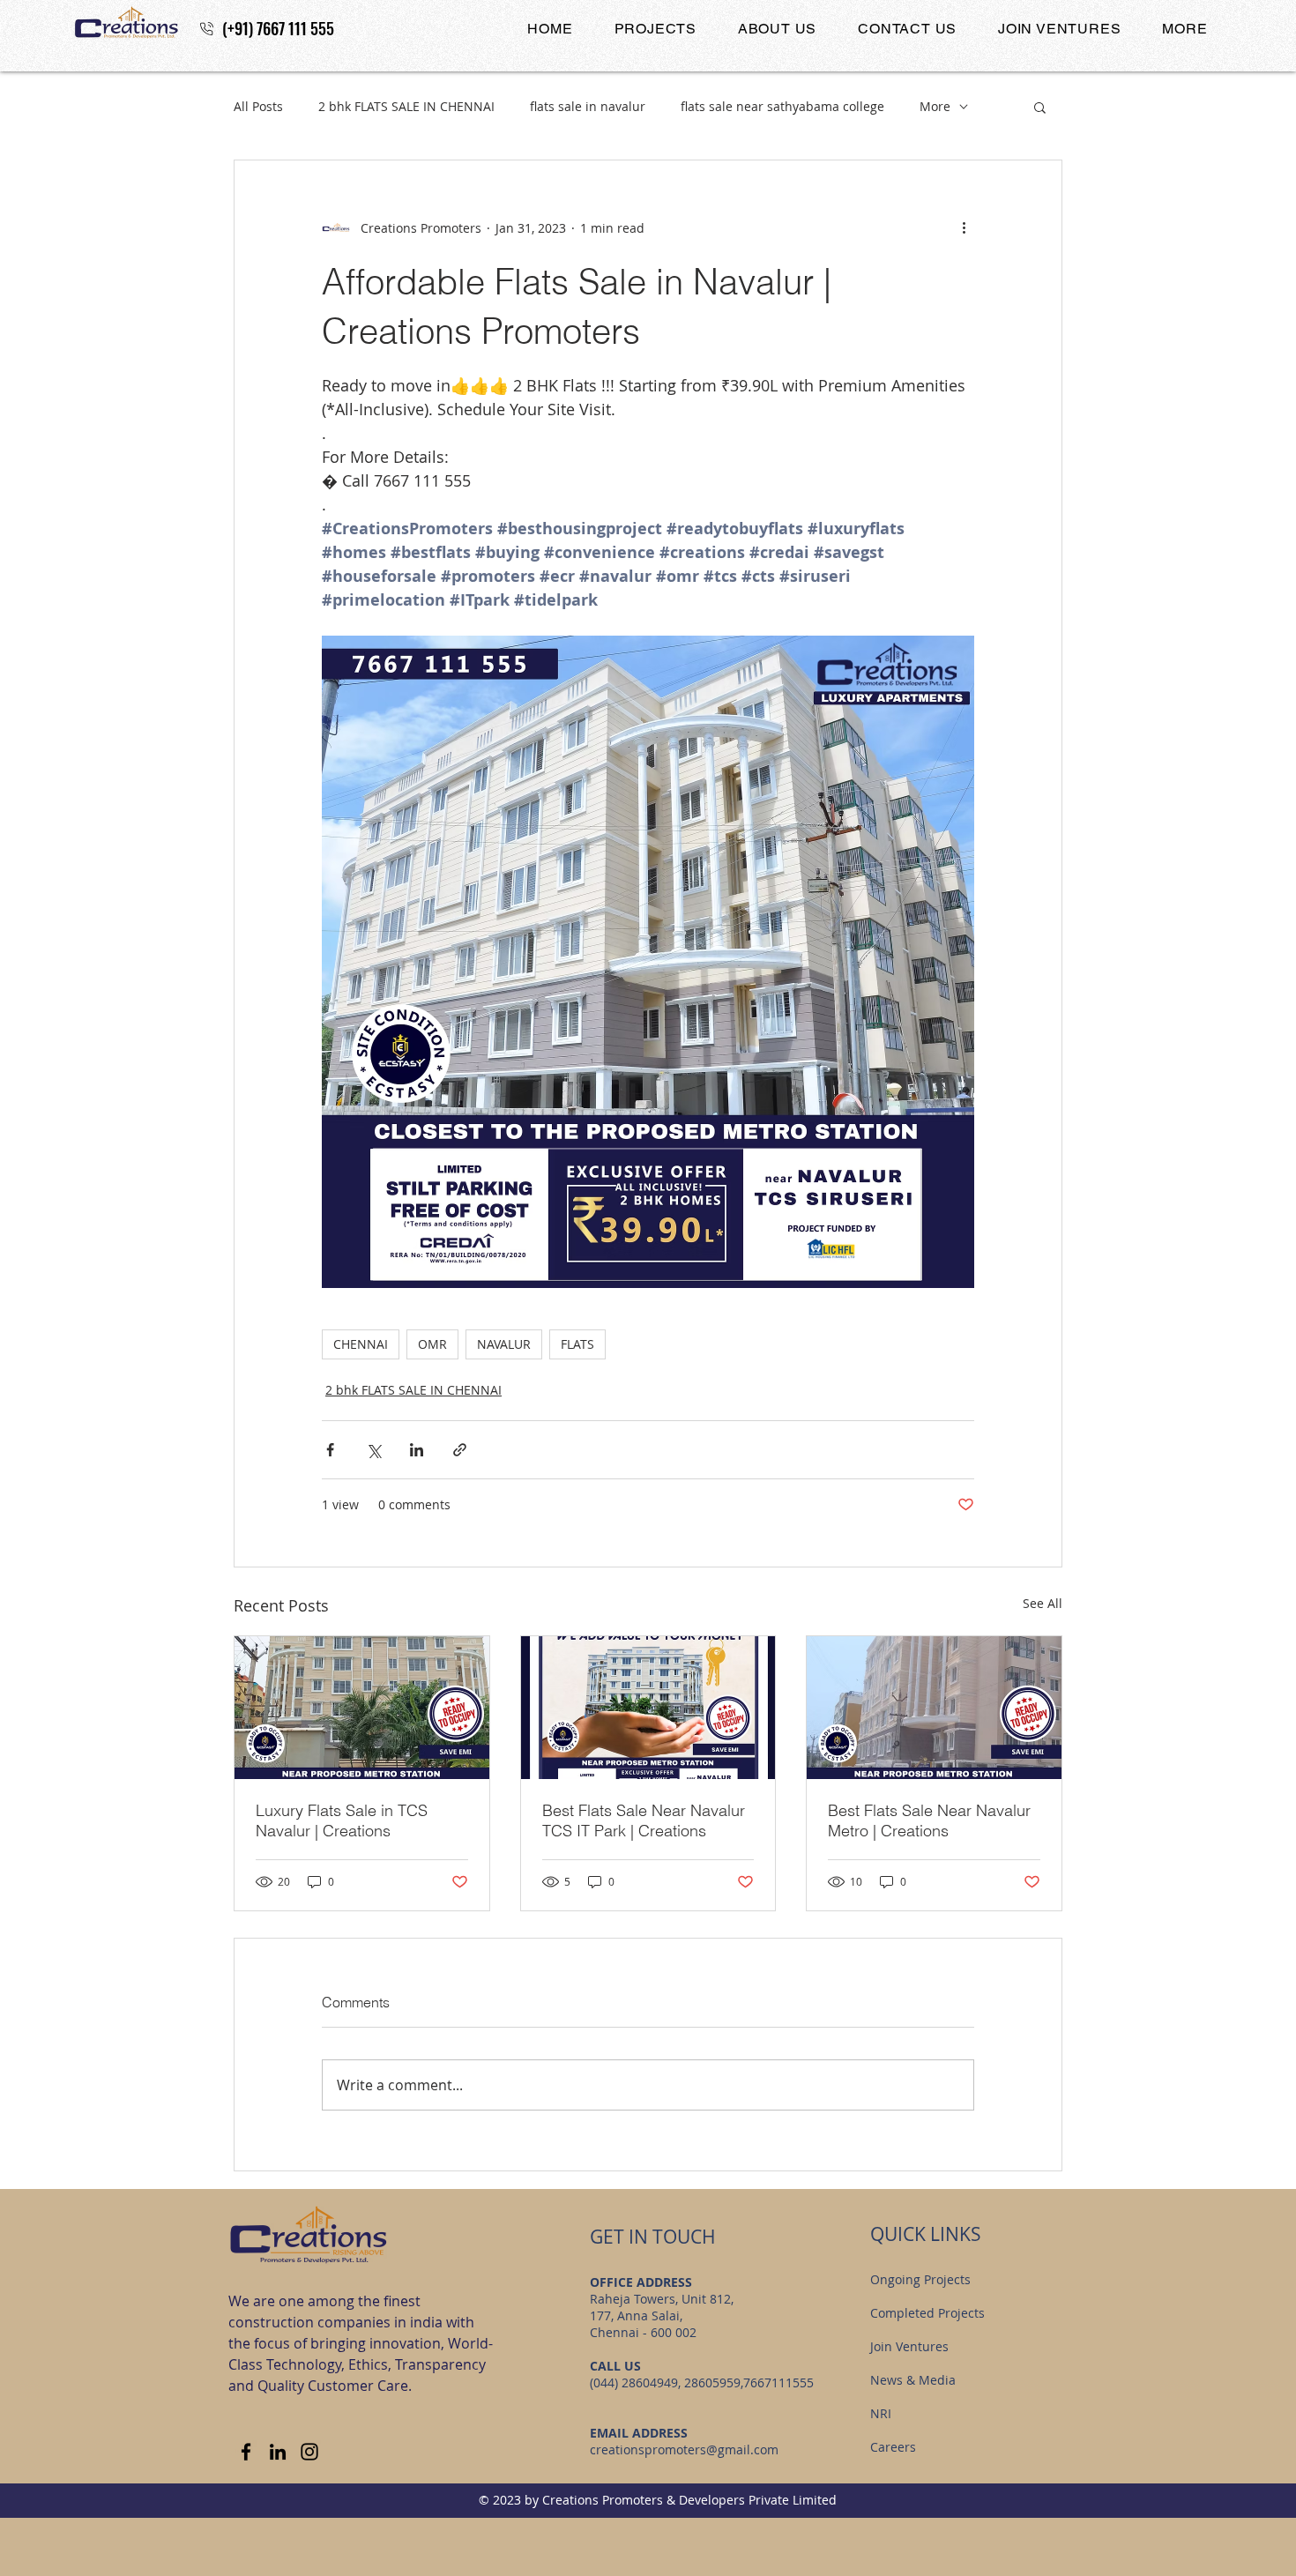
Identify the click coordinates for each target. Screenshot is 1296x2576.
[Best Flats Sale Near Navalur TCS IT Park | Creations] (648, 1708)
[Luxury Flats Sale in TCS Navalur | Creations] (362, 1708)
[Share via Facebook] (330, 1450)
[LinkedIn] (278, 2452)
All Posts (258, 106)
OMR (432, 1344)
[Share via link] (460, 1450)
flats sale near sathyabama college (782, 106)
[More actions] (964, 227)
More (935, 106)
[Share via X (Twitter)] (373, 1450)
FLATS (577, 1344)
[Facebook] (246, 2452)
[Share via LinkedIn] (417, 1450)
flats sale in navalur (588, 106)
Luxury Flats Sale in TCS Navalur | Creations (342, 1820)
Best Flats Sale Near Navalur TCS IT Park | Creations (644, 1820)
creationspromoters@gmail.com (684, 2449)
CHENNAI (361, 1344)
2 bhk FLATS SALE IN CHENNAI (406, 106)
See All (1043, 1603)
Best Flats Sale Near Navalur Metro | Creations (929, 1820)
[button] (655, 29)
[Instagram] (309, 2452)
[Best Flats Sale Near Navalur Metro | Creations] (934, 1708)
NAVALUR (504, 1344)
